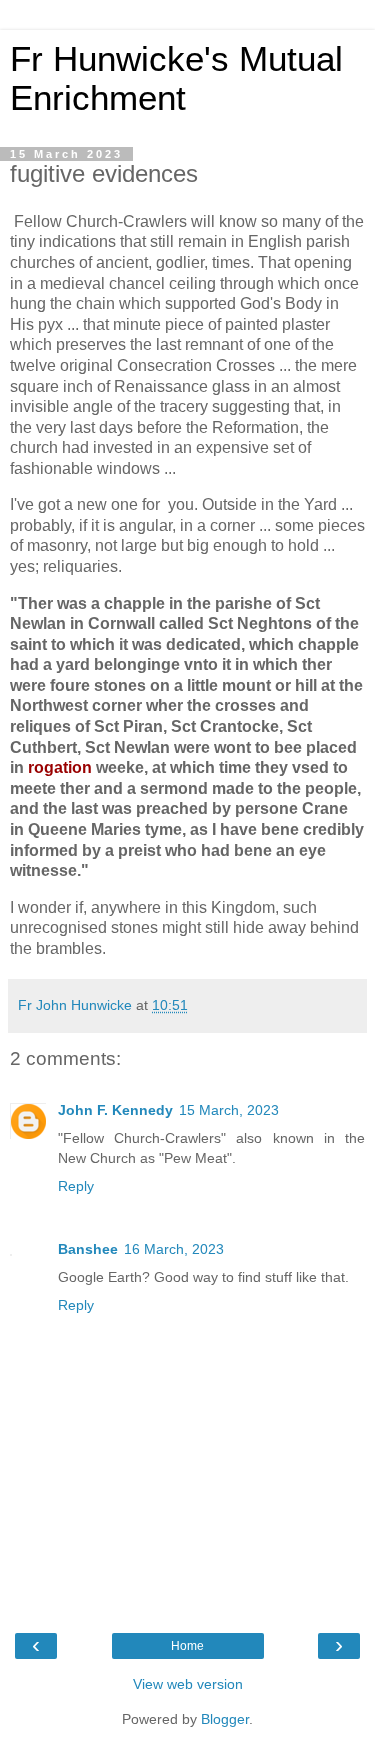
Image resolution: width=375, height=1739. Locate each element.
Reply (76, 1186)
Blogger (225, 1719)
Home (187, 1646)
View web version (188, 1684)
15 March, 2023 (229, 1110)
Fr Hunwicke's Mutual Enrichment (176, 78)
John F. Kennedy (115, 1110)
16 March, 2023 (174, 1249)
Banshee (88, 1249)
